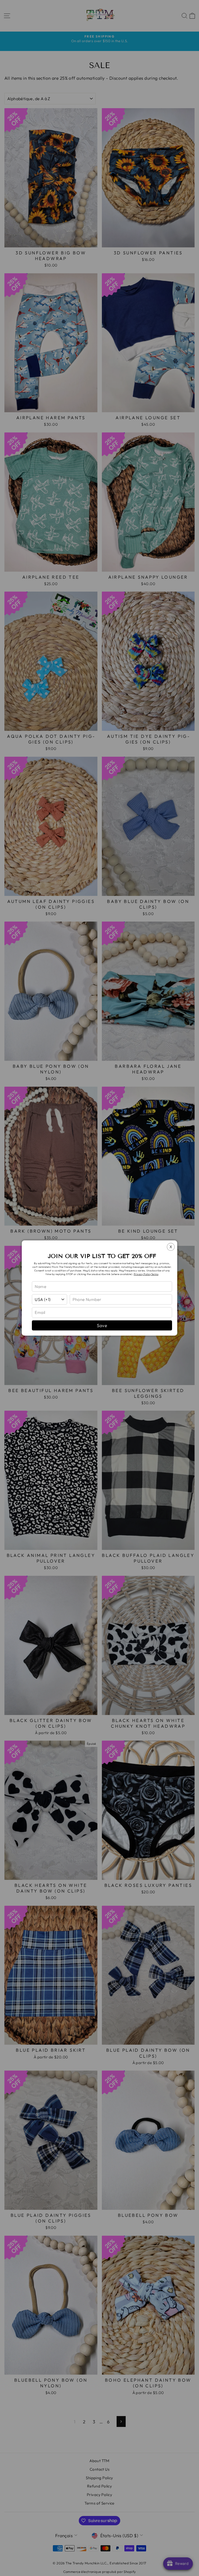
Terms (155, 1274)
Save (102, 1325)
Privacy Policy (142, 1274)
